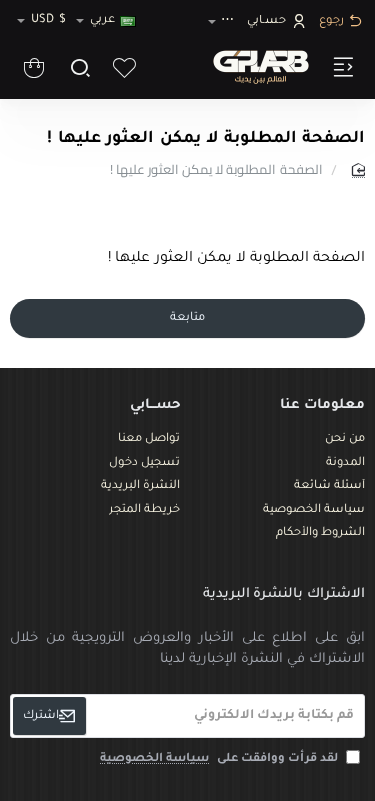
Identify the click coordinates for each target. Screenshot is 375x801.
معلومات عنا (322, 405)
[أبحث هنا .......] (79, 67)
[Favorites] (124, 67)
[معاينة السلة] (34, 67)
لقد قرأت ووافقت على (220, 759)
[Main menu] (340, 67)
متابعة (187, 318)
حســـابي (155, 405)
